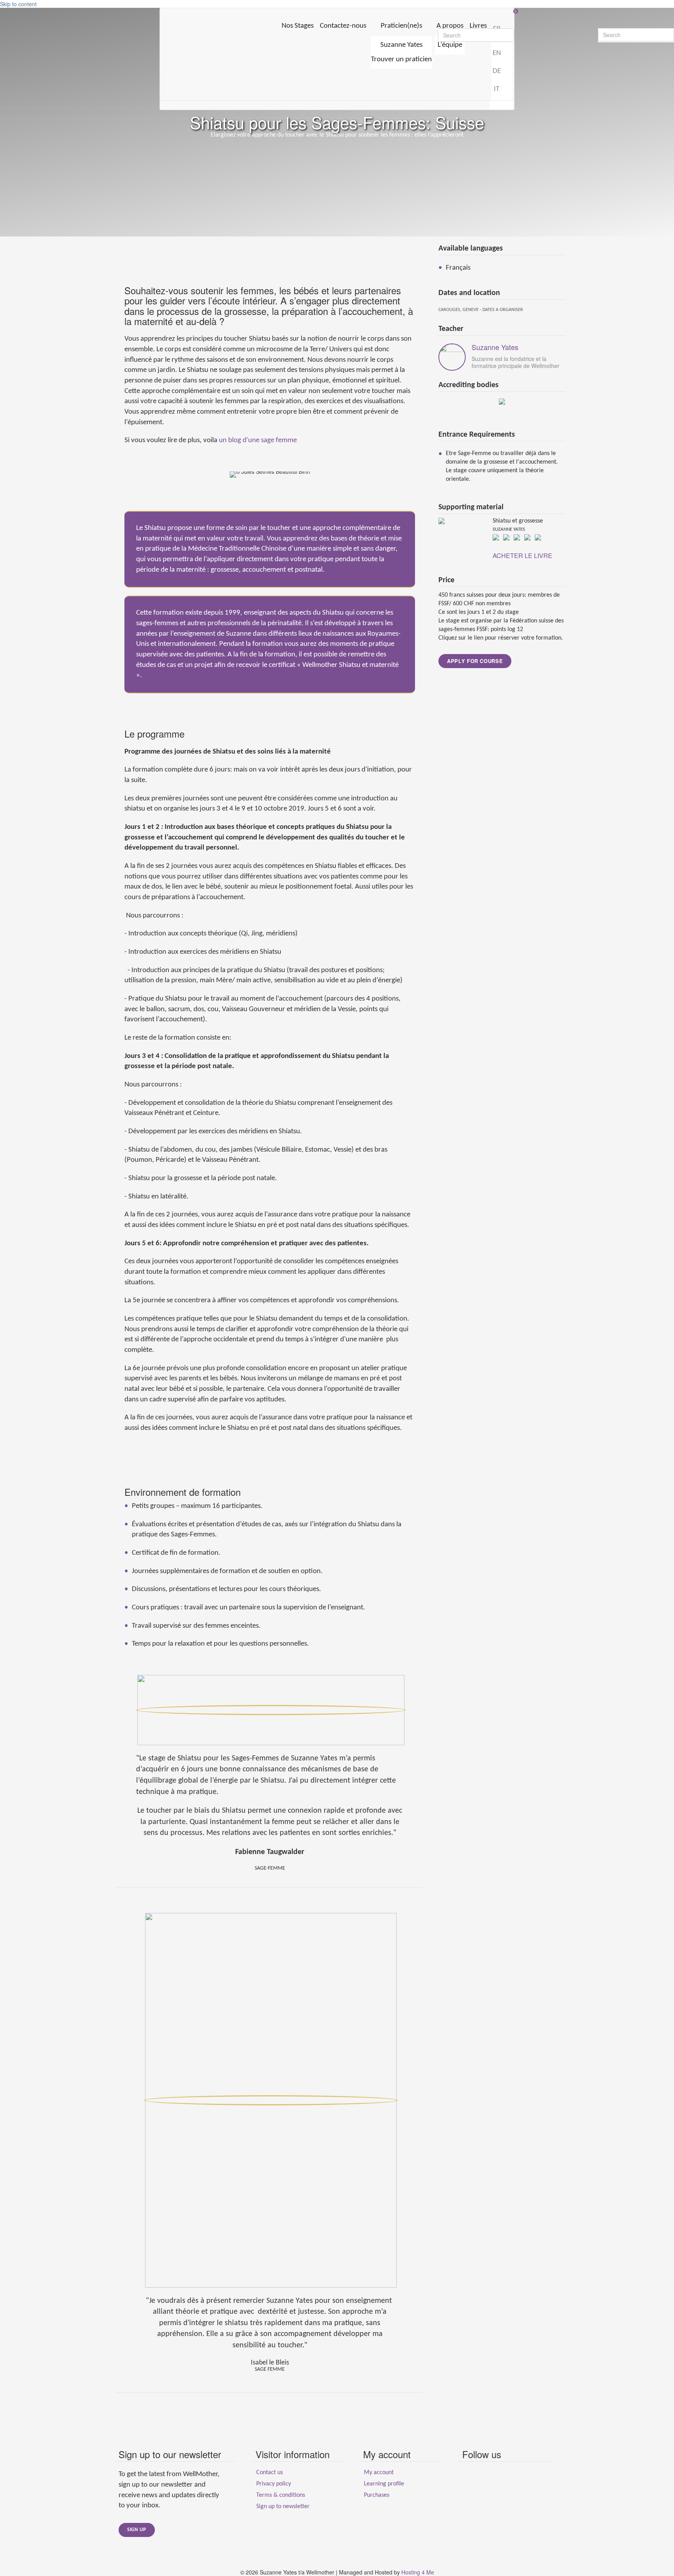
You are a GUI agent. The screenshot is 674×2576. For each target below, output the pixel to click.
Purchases (377, 2495)
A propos (450, 26)
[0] (337, 12)
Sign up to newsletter (283, 2507)
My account (379, 2473)
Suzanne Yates (401, 45)
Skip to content (18, 4)
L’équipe (450, 45)
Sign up (137, 2530)
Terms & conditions (281, 2495)
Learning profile (384, 2484)
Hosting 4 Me (418, 2572)
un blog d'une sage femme (258, 440)
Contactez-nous (343, 26)
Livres (478, 26)
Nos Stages (298, 26)
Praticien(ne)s (401, 26)
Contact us (270, 2473)
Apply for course (475, 661)
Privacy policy (274, 2484)
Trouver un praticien (401, 60)
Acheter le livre (522, 556)
